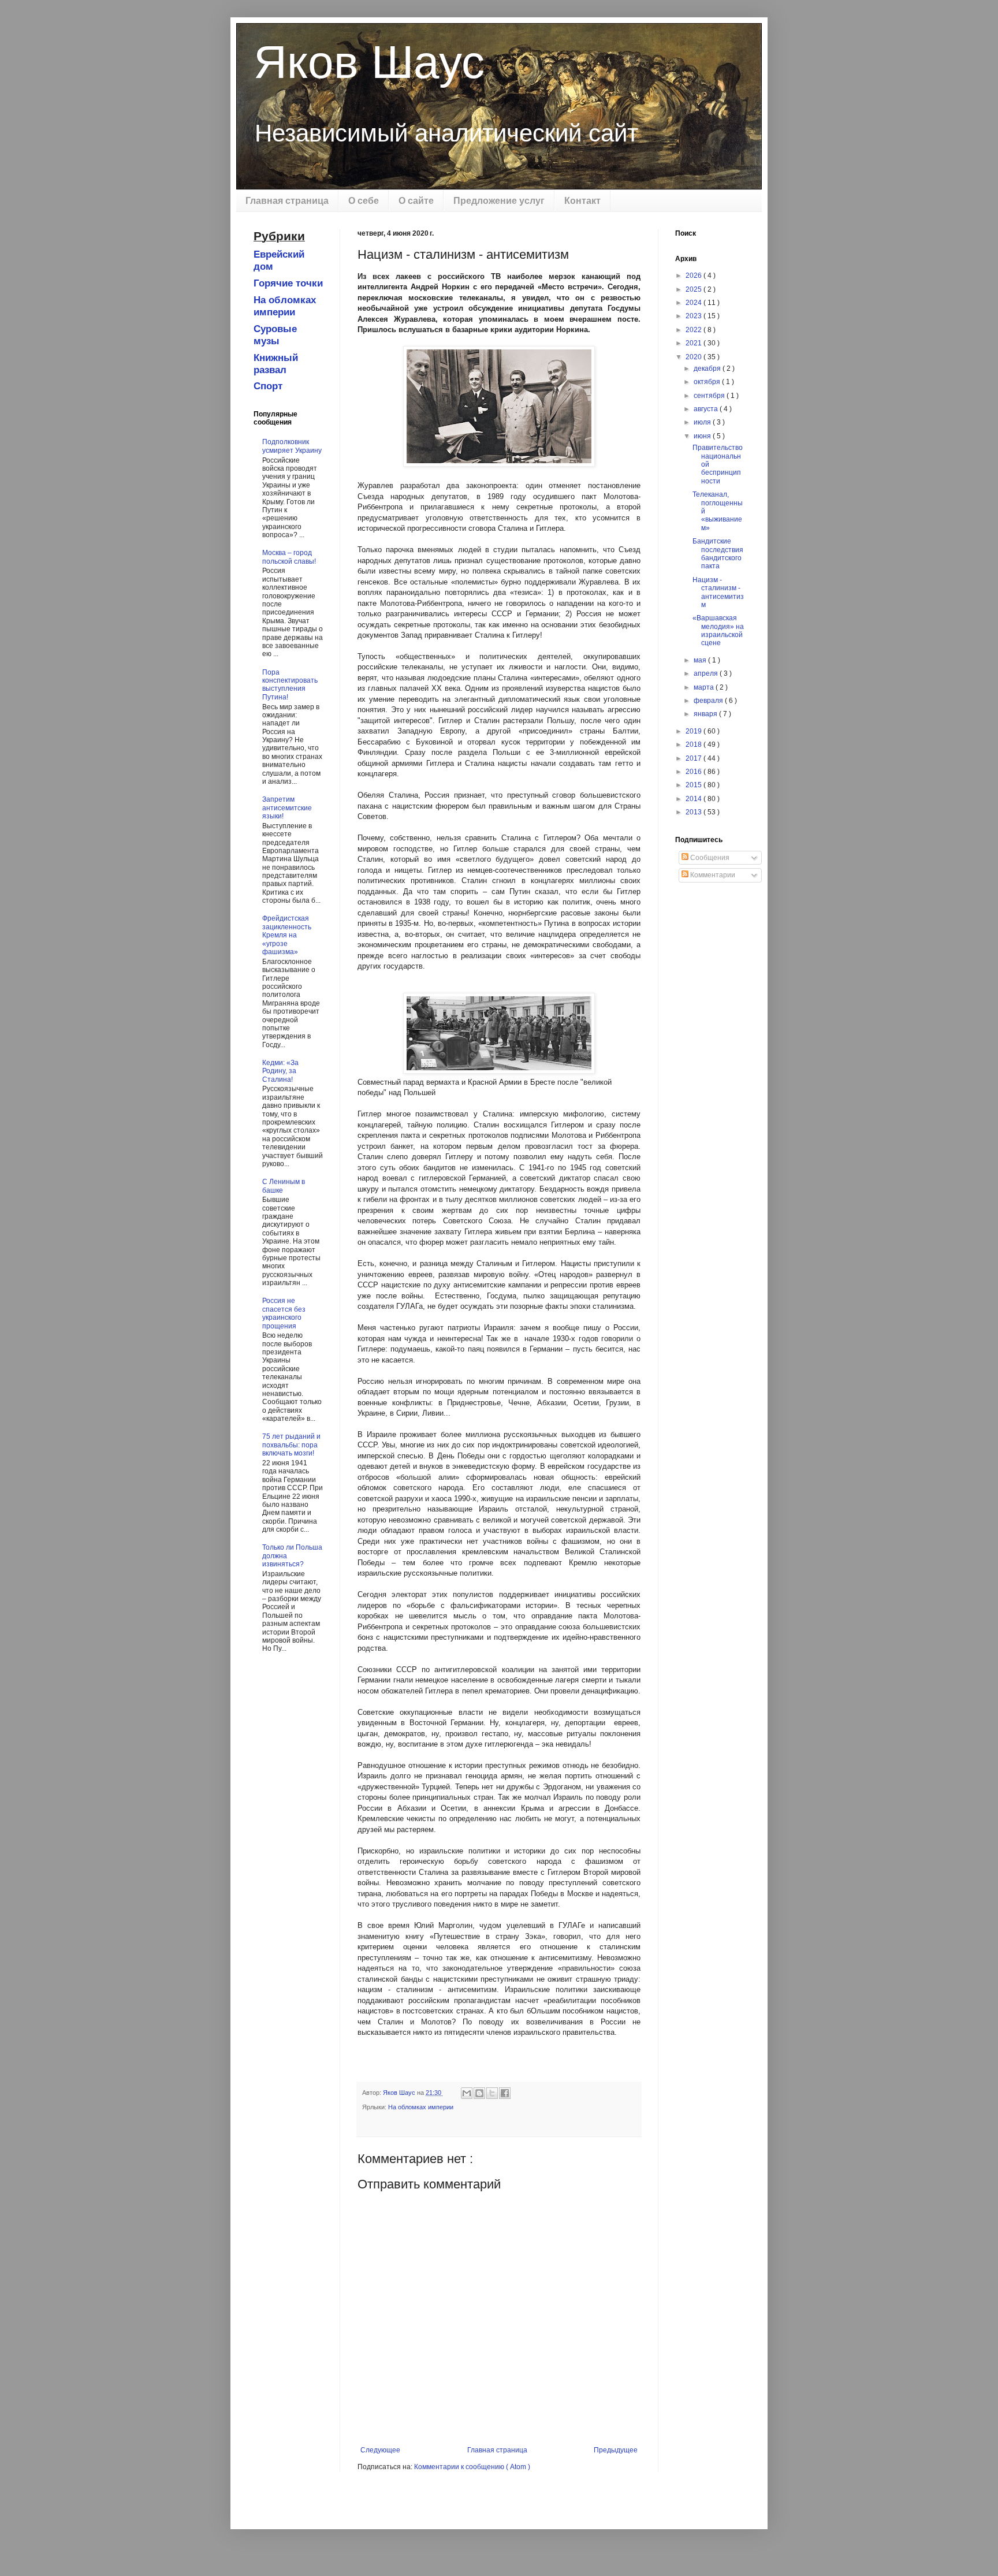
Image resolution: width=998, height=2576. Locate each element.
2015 (694, 785)
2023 (694, 316)
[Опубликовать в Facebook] (505, 2093)
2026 (694, 276)
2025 (694, 289)
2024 (694, 303)
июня (703, 436)
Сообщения (709, 858)
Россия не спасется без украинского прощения (284, 1313)
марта (705, 687)
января (706, 714)
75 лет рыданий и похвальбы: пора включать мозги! (291, 1445)
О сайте (416, 201)
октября (708, 382)
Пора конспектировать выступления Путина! (290, 685)
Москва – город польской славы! (289, 557)
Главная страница (287, 201)
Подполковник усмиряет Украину (292, 446)
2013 (694, 812)
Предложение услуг (499, 201)
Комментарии (712, 875)
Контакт (582, 201)
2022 (694, 330)
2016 (694, 772)
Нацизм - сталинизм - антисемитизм (718, 592)
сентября (710, 396)
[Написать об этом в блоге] (479, 2093)
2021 (694, 343)
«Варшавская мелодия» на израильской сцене (718, 630)
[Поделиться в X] (492, 2093)
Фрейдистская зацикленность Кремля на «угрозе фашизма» (287, 935)
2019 (694, 731)
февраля (709, 701)
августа (707, 409)
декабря (708, 368)
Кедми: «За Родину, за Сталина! (280, 1071)
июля (703, 422)
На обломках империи (421, 2107)
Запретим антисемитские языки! (287, 808)
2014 (694, 799)
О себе (364, 201)
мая (701, 660)
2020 (694, 357)
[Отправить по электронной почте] (467, 2093)
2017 (694, 758)
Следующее (380, 2450)
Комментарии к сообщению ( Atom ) (472, 2467)
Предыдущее (616, 2450)
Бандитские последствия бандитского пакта (718, 554)
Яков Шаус (369, 62)
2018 (694, 744)
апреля (707, 673)
